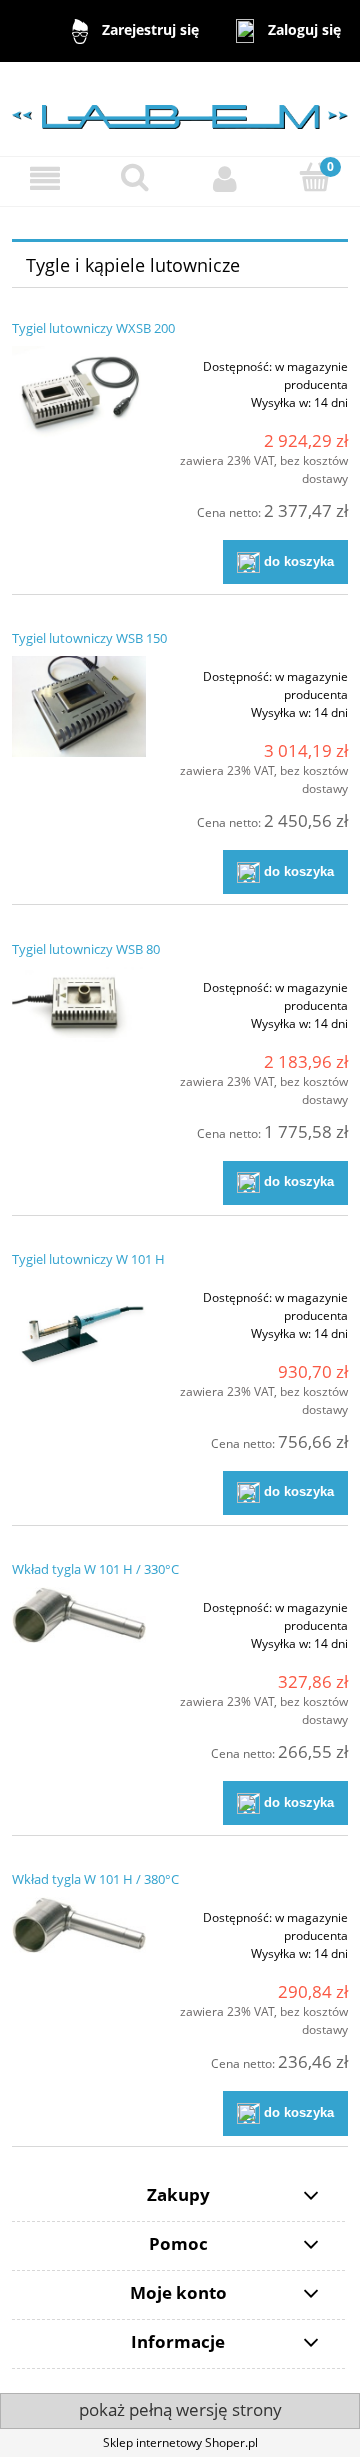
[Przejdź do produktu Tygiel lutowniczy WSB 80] (79, 1011)
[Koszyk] (315, 177)
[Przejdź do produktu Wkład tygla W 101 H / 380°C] (79, 1925)
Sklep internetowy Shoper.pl (180, 2442)
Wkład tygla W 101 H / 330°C (95, 1569)
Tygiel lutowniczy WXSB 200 (93, 328)
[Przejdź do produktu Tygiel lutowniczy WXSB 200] (79, 392)
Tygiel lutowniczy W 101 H (88, 1259)
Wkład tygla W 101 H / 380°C (95, 1879)
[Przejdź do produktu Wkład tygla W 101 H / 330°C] (79, 1615)
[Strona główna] (180, 107)
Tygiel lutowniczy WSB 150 (89, 638)
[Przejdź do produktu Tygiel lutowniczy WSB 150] (79, 706)
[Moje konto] (225, 178)
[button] (45, 178)
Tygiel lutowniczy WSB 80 (86, 949)
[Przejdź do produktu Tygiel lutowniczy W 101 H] (79, 1331)
